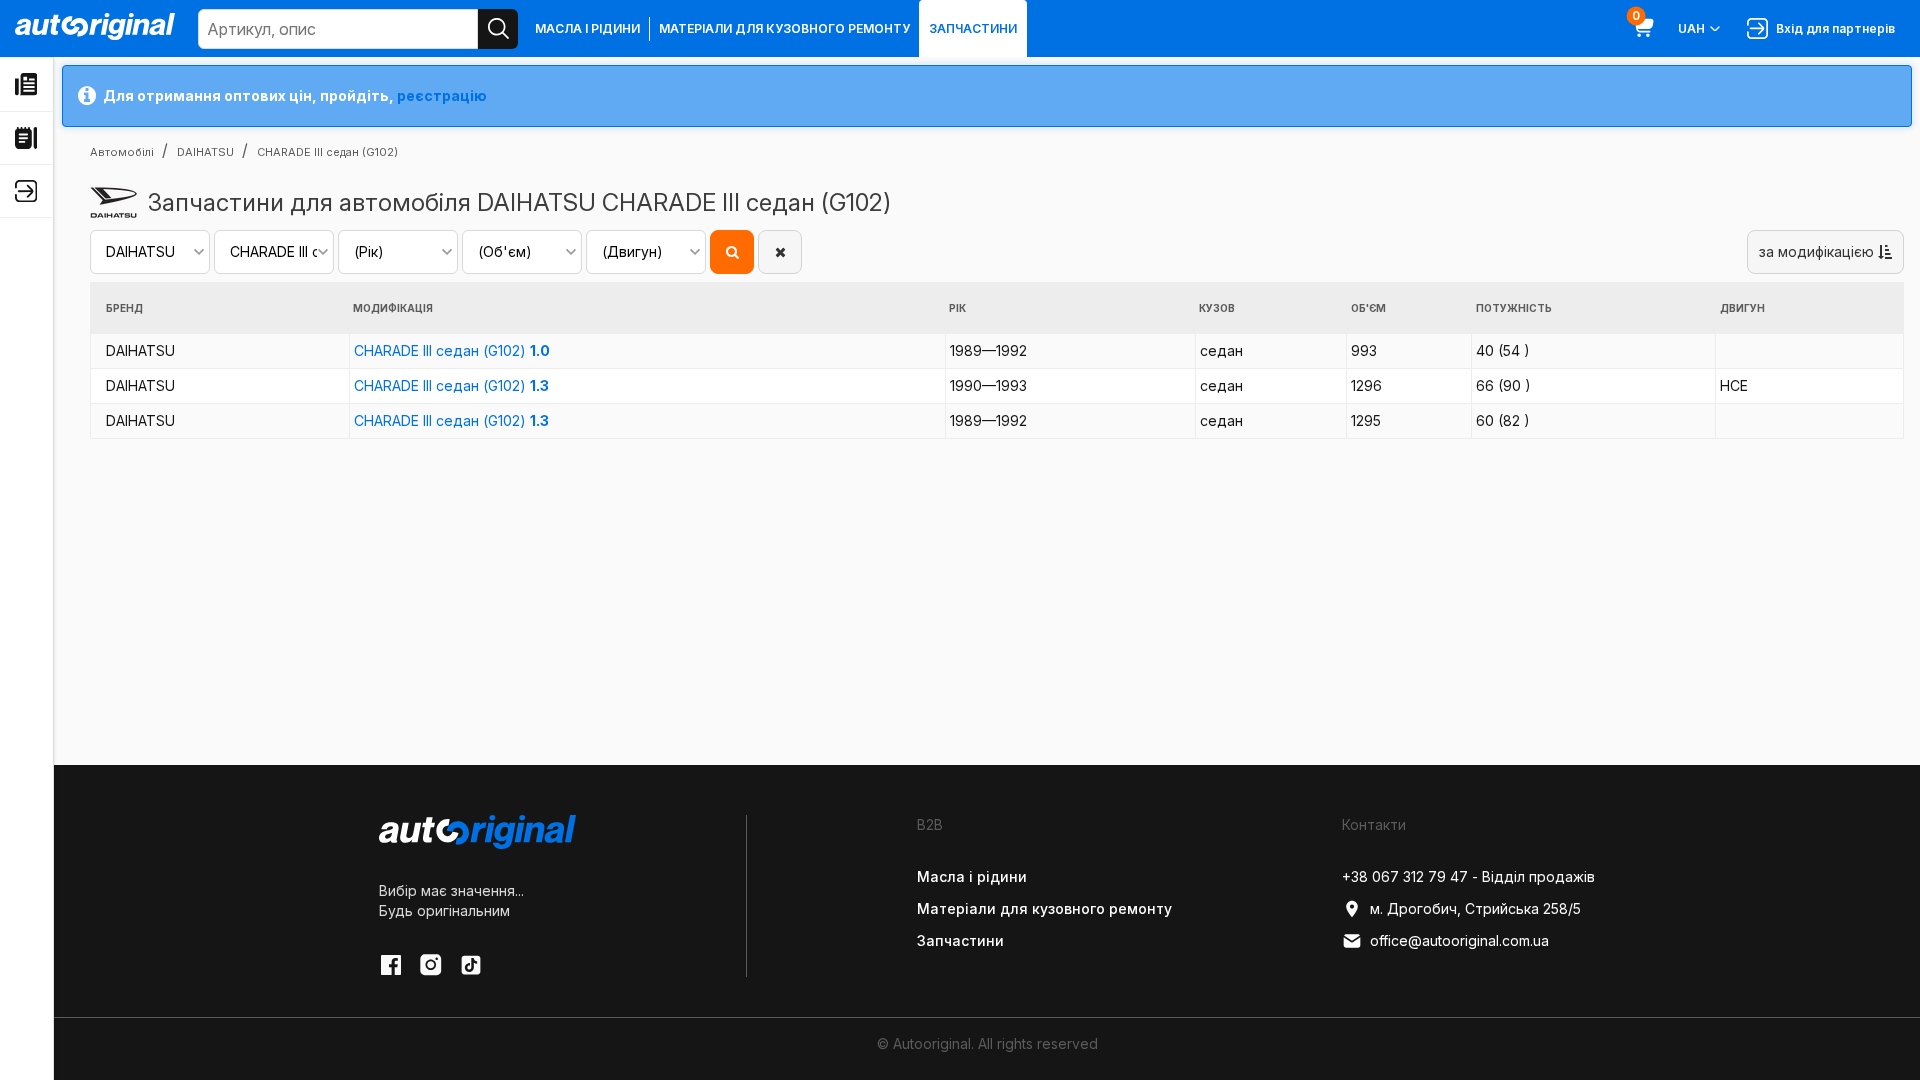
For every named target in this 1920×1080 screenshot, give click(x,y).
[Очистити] (780, 252)
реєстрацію (442, 95)
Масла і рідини (587, 28)
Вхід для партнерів (1832, 28)
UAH (1691, 28)
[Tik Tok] (471, 965)
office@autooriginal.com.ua (1459, 940)
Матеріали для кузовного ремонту (784, 28)
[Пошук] (498, 29)
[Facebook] (391, 965)
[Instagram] (431, 965)
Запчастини (973, 28)
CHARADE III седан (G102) (452, 350)
